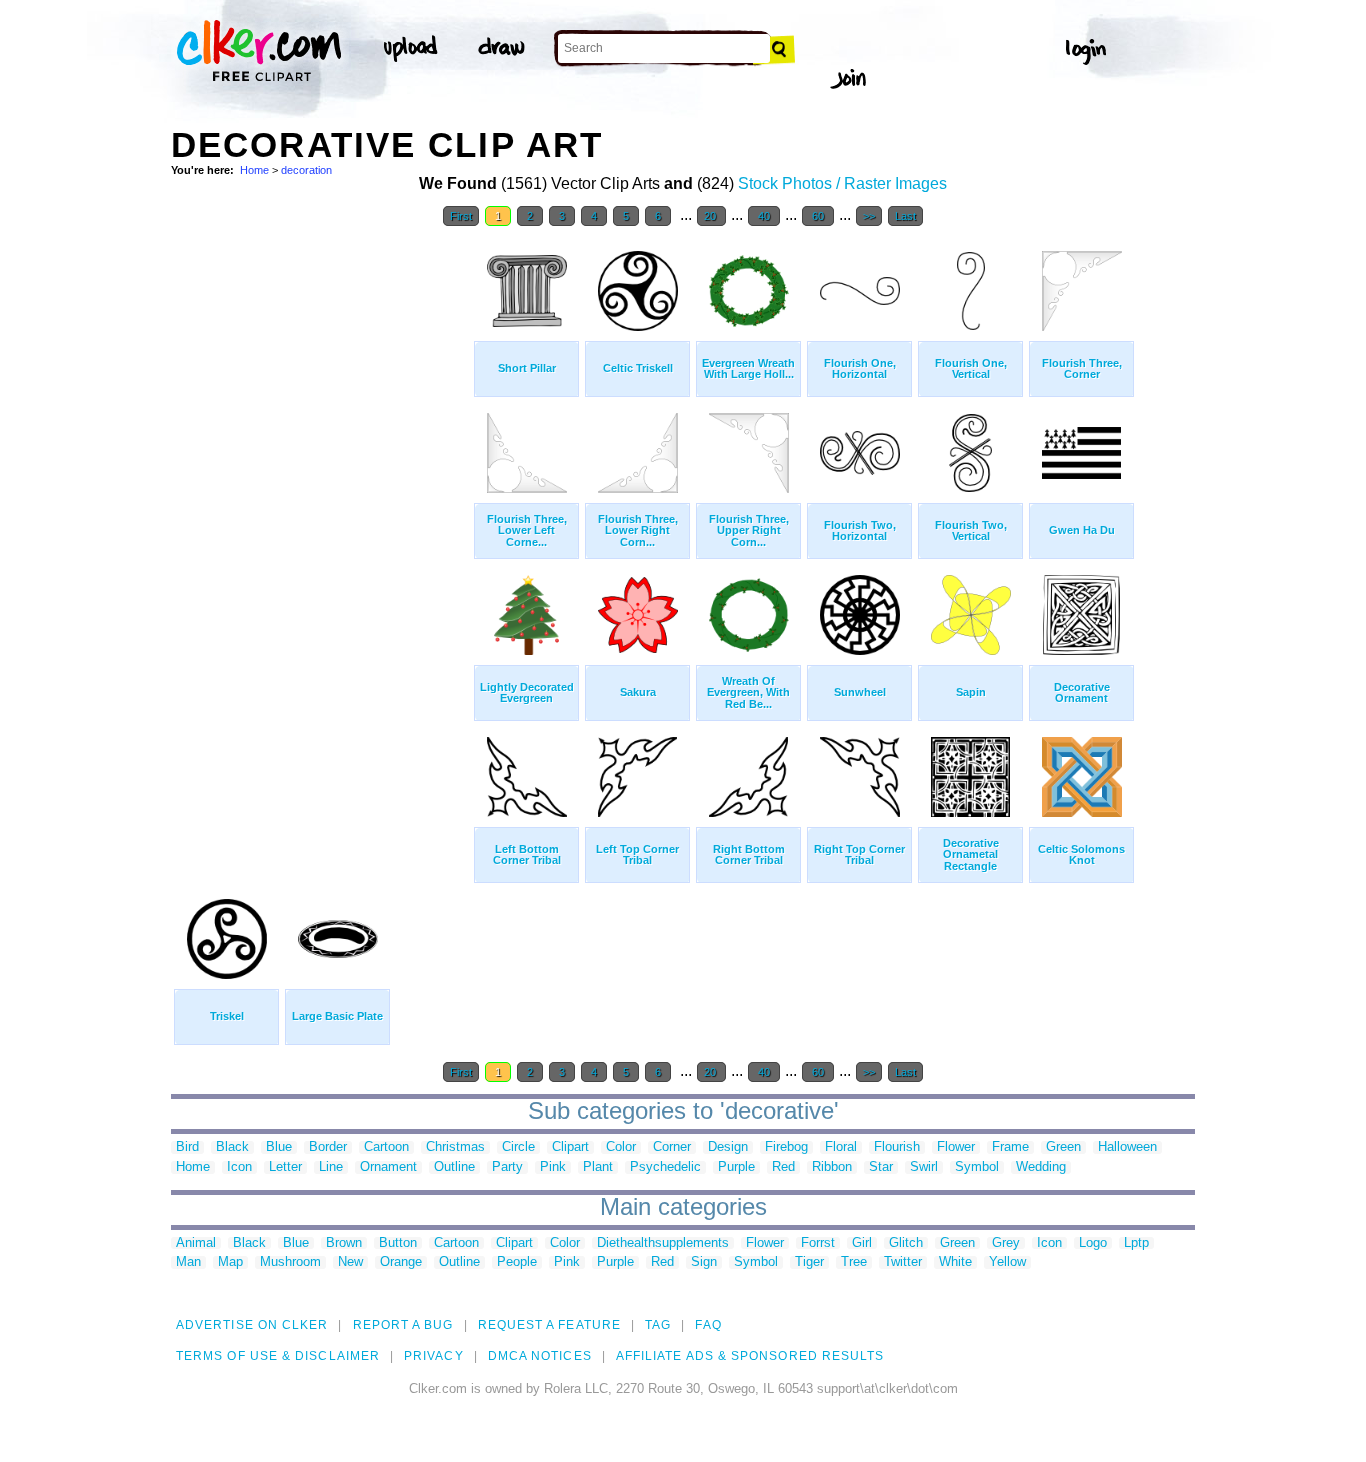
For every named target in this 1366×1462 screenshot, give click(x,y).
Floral (841, 1147)
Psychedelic (665, 1167)
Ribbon (832, 1167)
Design (728, 1147)
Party (507, 1167)
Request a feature (549, 1325)
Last (905, 216)
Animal (196, 1243)
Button (398, 1243)
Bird (187, 1147)
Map (230, 1262)
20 (711, 216)
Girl (862, 1243)
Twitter (903, 1262)
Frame (1010, 1147)
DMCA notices (540, 1356)
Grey (1006, 1243)
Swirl (924, 1167)
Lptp (1136, 1243)
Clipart (570, 1147)
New (350, 1262)
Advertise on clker (252, 1325)
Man (188, 1262)
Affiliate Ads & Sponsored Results (750, 1356)
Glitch (906, 1243)
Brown (344, 1243)
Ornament (388, 1167)
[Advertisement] (321, 538)
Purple (736, 1167)
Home (254, 170)
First (461, 216)
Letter (285, 1167)
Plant (598, 1167)
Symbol (977, 1167)
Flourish (897, 1147)
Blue (279, 1147)
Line (331, 1167)
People (517, 1262)
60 (818, 216)
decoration (306, 170)
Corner (672, 1147)
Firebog (786, 1147)
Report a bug (403, 1325)
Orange (401, 1262)
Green (1063, 1147)
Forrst (818, 1243)
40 (764, 216)
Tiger (809, 1262)
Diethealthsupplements (663, 1243)
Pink (553, 1167)
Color (621, 1147)
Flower (956, 1147)
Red (783, 1167)
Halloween (1127, 1147)
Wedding (1041, 1167)
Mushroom (290, 1262)
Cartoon (386, 1147)
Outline (454, 1167)
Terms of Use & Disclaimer (278, 1356)
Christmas (455, 1147)
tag (658, 1325)
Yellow (1007, 1262)
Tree (854, 1262)
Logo (1093, 1243)
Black (232, 1147)
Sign (704, 1262)
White (955, 1262)
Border (328, 1147)
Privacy (434, 1356)
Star (881, 1167)
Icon (239, 1167)
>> (869, 216)
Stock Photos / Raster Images (842, 183)
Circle (518, 1147)
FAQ (708, 1325)
